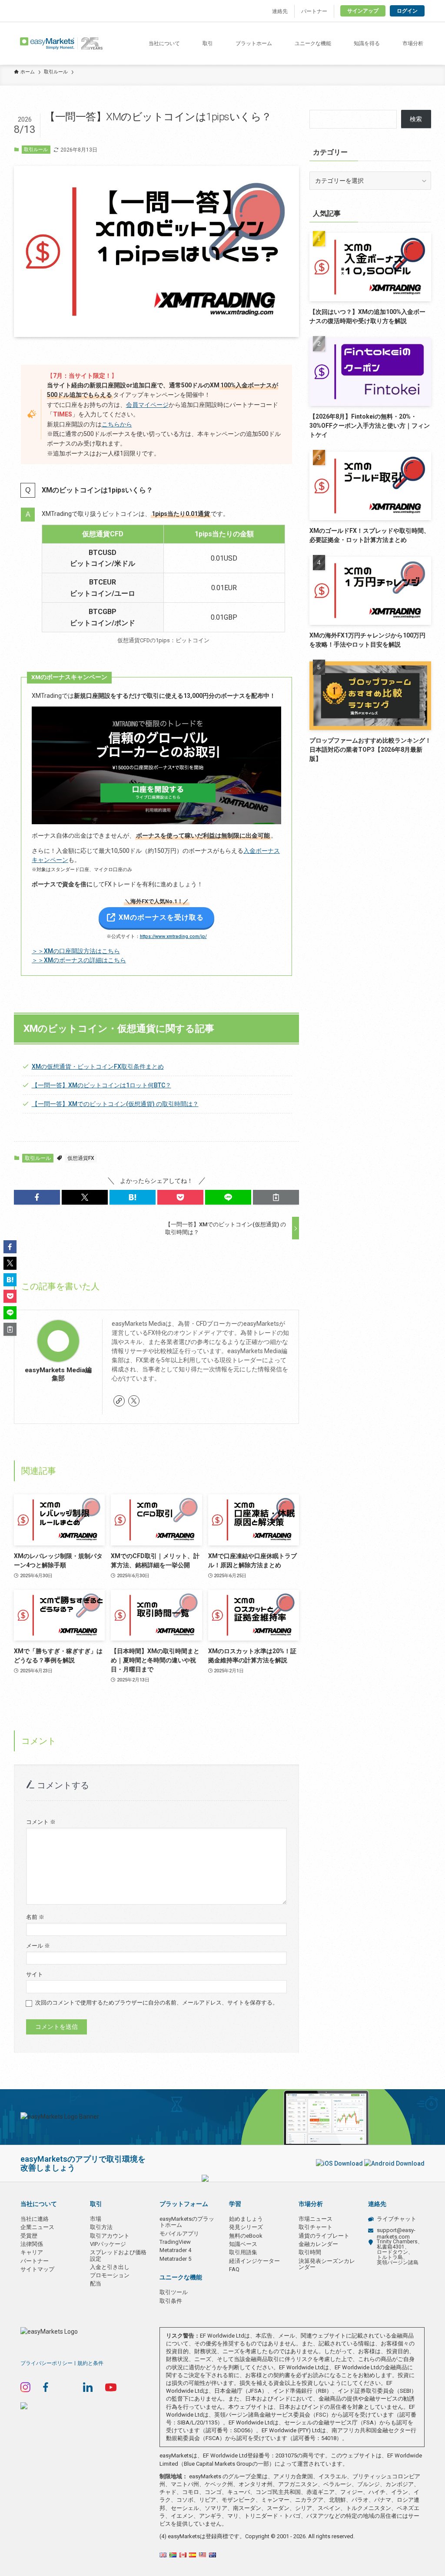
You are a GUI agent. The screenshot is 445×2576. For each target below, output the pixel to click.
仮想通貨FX (81, 1158)
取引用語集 (243, 2252)
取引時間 (310, 2252)
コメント (41, 1822)
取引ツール (174, 2292)
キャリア (32, 2252)
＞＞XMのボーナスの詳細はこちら (79, 960)
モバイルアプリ (179, 2234)
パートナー (314, 11)
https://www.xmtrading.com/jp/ (173, 936)
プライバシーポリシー (46, 2363)
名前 (35, 1917)
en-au (213, 2555)
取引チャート (315, 2227)
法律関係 (32, 2244)
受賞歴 (29, 2236)
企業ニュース (37, 2227)
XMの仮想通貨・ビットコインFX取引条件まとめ (98, 1067)
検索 (416, 119)
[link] (119, 1401)
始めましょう (246, 2219)
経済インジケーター (254, 2261)
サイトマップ (37, 2269)
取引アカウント (110, 2236)
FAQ (234, 2269)
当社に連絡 (35, 2219)
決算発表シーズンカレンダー (327, 2264)
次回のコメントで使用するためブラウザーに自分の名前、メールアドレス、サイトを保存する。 (157, 2003)
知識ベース (243, 2244)
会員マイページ (147, 405)
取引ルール (36, 150)
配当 (96, 2284)
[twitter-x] (134, 1401)
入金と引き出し (110, 2267)
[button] (37, 1197)
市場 (96, 2219)
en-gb (163, 2555)
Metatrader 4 (175, 2250)
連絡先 (280, 11)
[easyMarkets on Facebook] (46, 2387)
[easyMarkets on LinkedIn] (88, 2387)
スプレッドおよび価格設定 (118, 2255)
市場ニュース (315, 2219)
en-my (203, 2555)
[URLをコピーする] (276, 1197)
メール (38, 1946)
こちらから (117, 424)
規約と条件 (90, 2363)
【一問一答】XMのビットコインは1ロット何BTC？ (101, 1085)
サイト (35, 1974)
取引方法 (101, 2227)
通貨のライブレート (324, 2236)
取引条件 (171, 2301)
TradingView (175, 2242)
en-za (173, 2555)
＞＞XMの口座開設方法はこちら (76, 951)
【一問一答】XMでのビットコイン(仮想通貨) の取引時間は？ (115, 1104)
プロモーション (110, 2275)
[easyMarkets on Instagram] (25, 2387)
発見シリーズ (246, 2227)
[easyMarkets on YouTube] (111, 2387)
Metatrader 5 (175, 2259)
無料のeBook (246, 2236)
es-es (193, 2555)
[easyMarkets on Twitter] (66, 2387)
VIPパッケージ (108, 2244)
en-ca (183, 2555)
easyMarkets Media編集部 (58, 1374)
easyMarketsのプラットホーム (187, 2222)
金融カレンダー (318, 2244)
